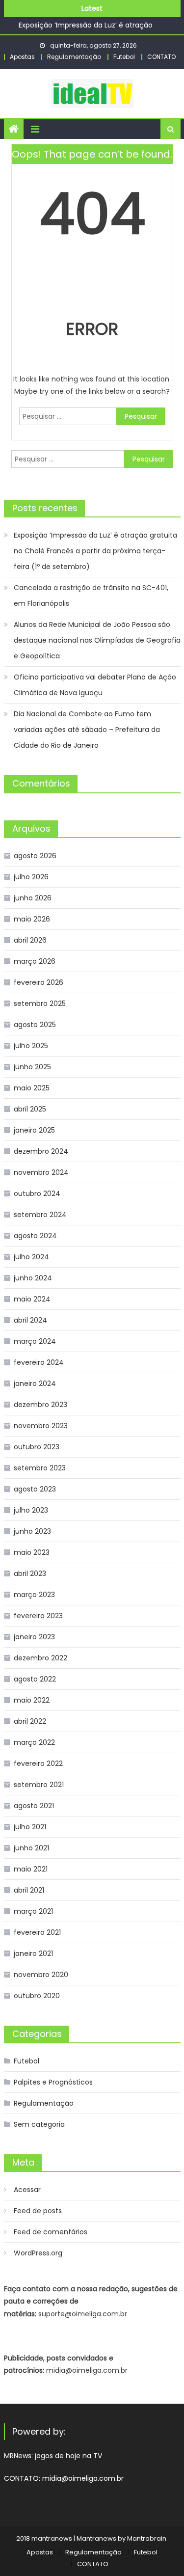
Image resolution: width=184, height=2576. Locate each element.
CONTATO (161, 57)
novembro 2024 (41, 1172)
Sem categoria (39, 2124)
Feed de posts (38, 2211)
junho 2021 (31, 1848)
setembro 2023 (40, 1468)
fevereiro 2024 (39, 1362)
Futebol (124, 57)
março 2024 (35, 1341)
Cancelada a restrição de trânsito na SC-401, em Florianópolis (91, 596)
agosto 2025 (35, 1025)
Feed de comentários (51, 2232)
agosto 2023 (35, 1489)
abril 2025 (30, 1109)
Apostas (22, 57)
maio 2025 (32, 1088)
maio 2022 (32, 1700)
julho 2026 (31, 877)
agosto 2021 (34, 1806)
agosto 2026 (35, 856)
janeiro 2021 (33, 1953)
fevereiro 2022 (38, 1763)
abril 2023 (30, 1573)
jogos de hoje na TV (68, 2456)
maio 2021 (31, 1869)
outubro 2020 (37, 1996)
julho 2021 (30, 1827)
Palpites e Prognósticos (53, 2082)
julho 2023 (31, 1510)
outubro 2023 (37, 1447)
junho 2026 (33, 898)
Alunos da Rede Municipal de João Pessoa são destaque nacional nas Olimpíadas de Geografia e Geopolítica (97, 640)
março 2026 (35, 961)
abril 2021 (29, 1890)
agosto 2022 (35, 1679)
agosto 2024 (35, 1236)
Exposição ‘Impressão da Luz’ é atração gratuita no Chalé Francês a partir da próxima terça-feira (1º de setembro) (95, 551)
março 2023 (34, 1595)
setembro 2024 (40, 1215)
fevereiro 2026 (39, 982)
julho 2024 (31, 1257)
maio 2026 (32, 919)
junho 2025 (32, 1067)
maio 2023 (32, 1552)
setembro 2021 (39, 1785)
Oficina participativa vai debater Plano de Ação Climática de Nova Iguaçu (95, 685)
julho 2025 (31, 1046)
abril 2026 (30, 940)
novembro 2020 (41, 1975)
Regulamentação (74, 57)
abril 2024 (30, 1320)
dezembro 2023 (40, 1405)
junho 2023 (32, 1531)
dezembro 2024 (41, 1151)
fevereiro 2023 (38, 1616)
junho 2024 (33, 1278)
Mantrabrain (147, 2538)
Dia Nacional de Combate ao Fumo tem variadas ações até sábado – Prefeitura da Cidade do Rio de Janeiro (87, 730)
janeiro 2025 (34, 1130)
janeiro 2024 (35, 1383)
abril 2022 (30, 1721)
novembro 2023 (41, 1426)
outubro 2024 (37, 1193)
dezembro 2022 (40, 1658)
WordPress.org (38, 2253)
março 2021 (33, 1911)
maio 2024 (32, 1299)
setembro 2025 (40, 1003)
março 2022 (34, 1742)
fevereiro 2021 (37, 1932)
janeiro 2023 (34, 1637)
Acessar (27, 2190)
